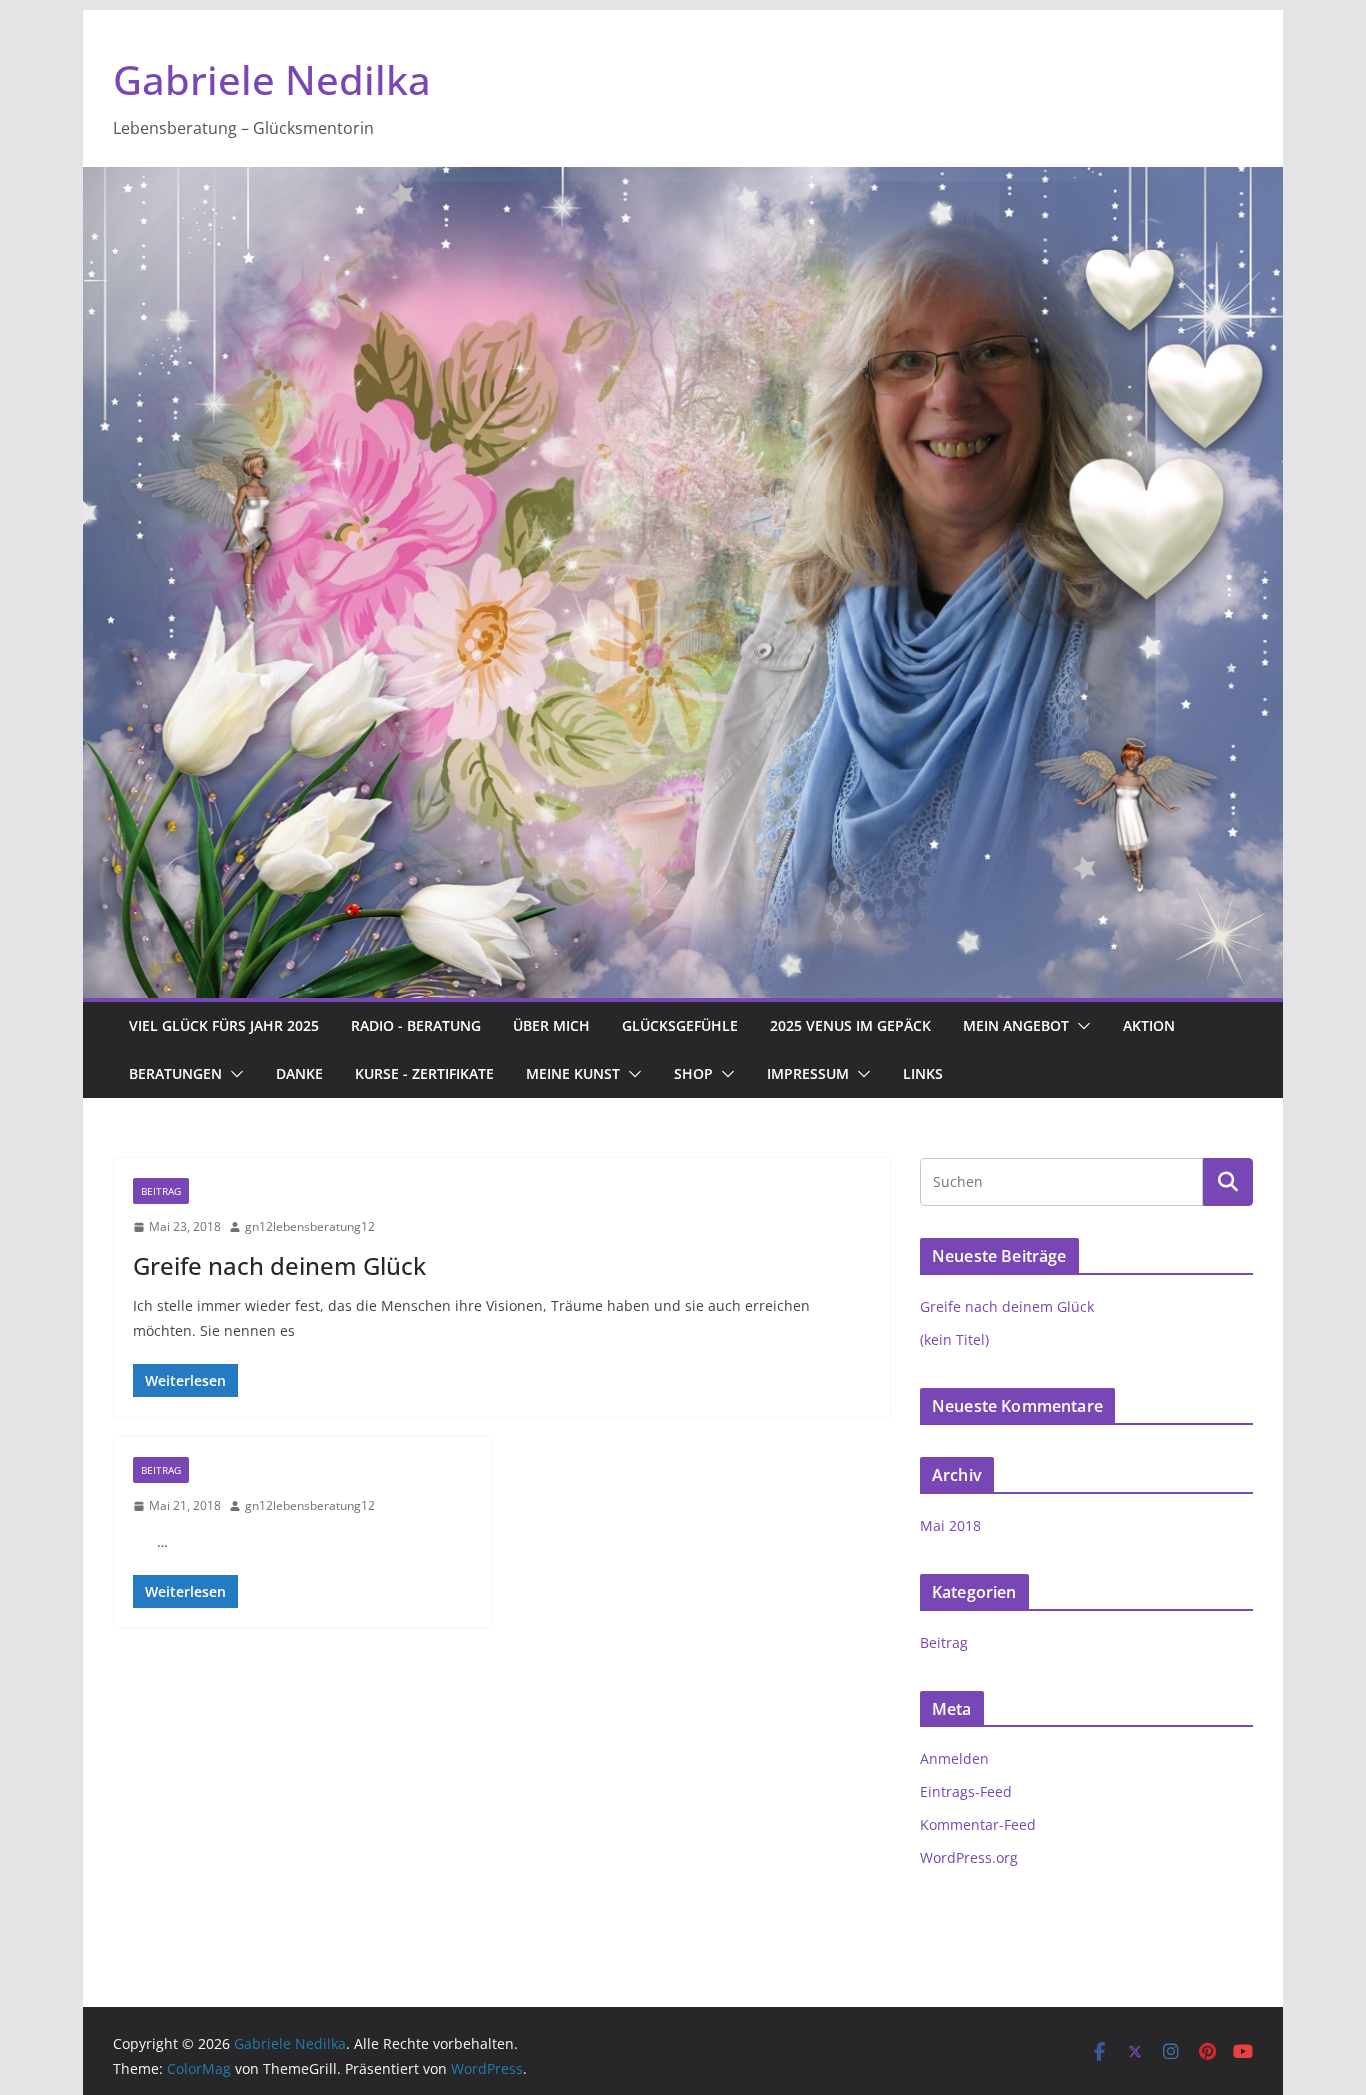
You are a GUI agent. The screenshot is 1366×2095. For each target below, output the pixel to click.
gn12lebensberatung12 (310, 1226)
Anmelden (954, 1758)
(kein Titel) (954, 1339)
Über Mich (551, 1025)
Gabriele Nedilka (272, 79)
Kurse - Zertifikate (424, 1073)
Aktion (1149, 1025)
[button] (1080, 1026)
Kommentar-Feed (978, 1824)
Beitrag (161, 1191)
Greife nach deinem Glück (279, 1265)
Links (923, 1073)
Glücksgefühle (680, 1025)
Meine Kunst (573, 1073)
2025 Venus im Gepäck (850, 1025)
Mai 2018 (950, 1525)
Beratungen (175, 1073)
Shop (693, 1073)
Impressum (808, 1073)
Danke (299, 1073)
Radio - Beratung (416, 1025)
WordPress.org (969, 1857)
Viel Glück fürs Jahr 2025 (224, 1025)
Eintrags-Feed (966, 1791)
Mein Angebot (1016, 1025)
